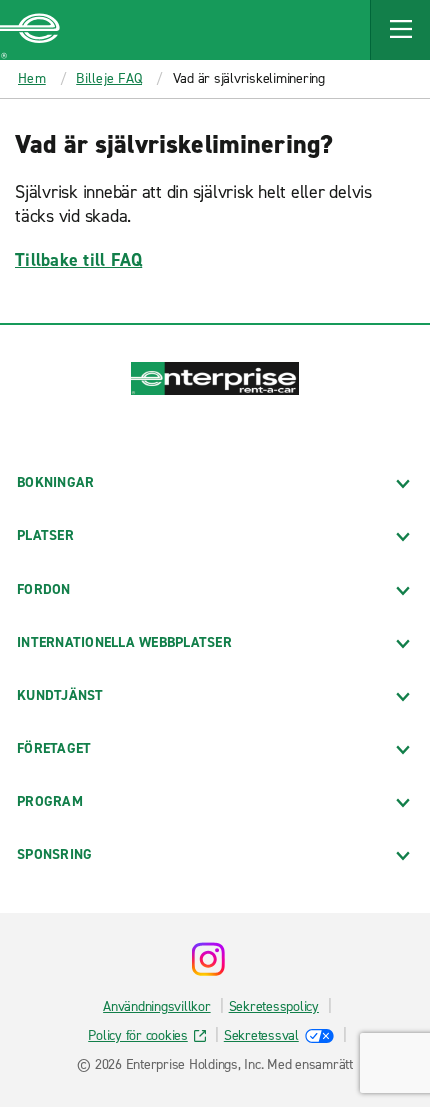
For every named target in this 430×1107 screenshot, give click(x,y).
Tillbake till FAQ (78, 260)
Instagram (208, 959)
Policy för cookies (138, 1035)
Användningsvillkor (157, 1006)
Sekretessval (261, 1035)
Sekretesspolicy (274, 1006)
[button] (400, 30)
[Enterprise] (30, 30)
